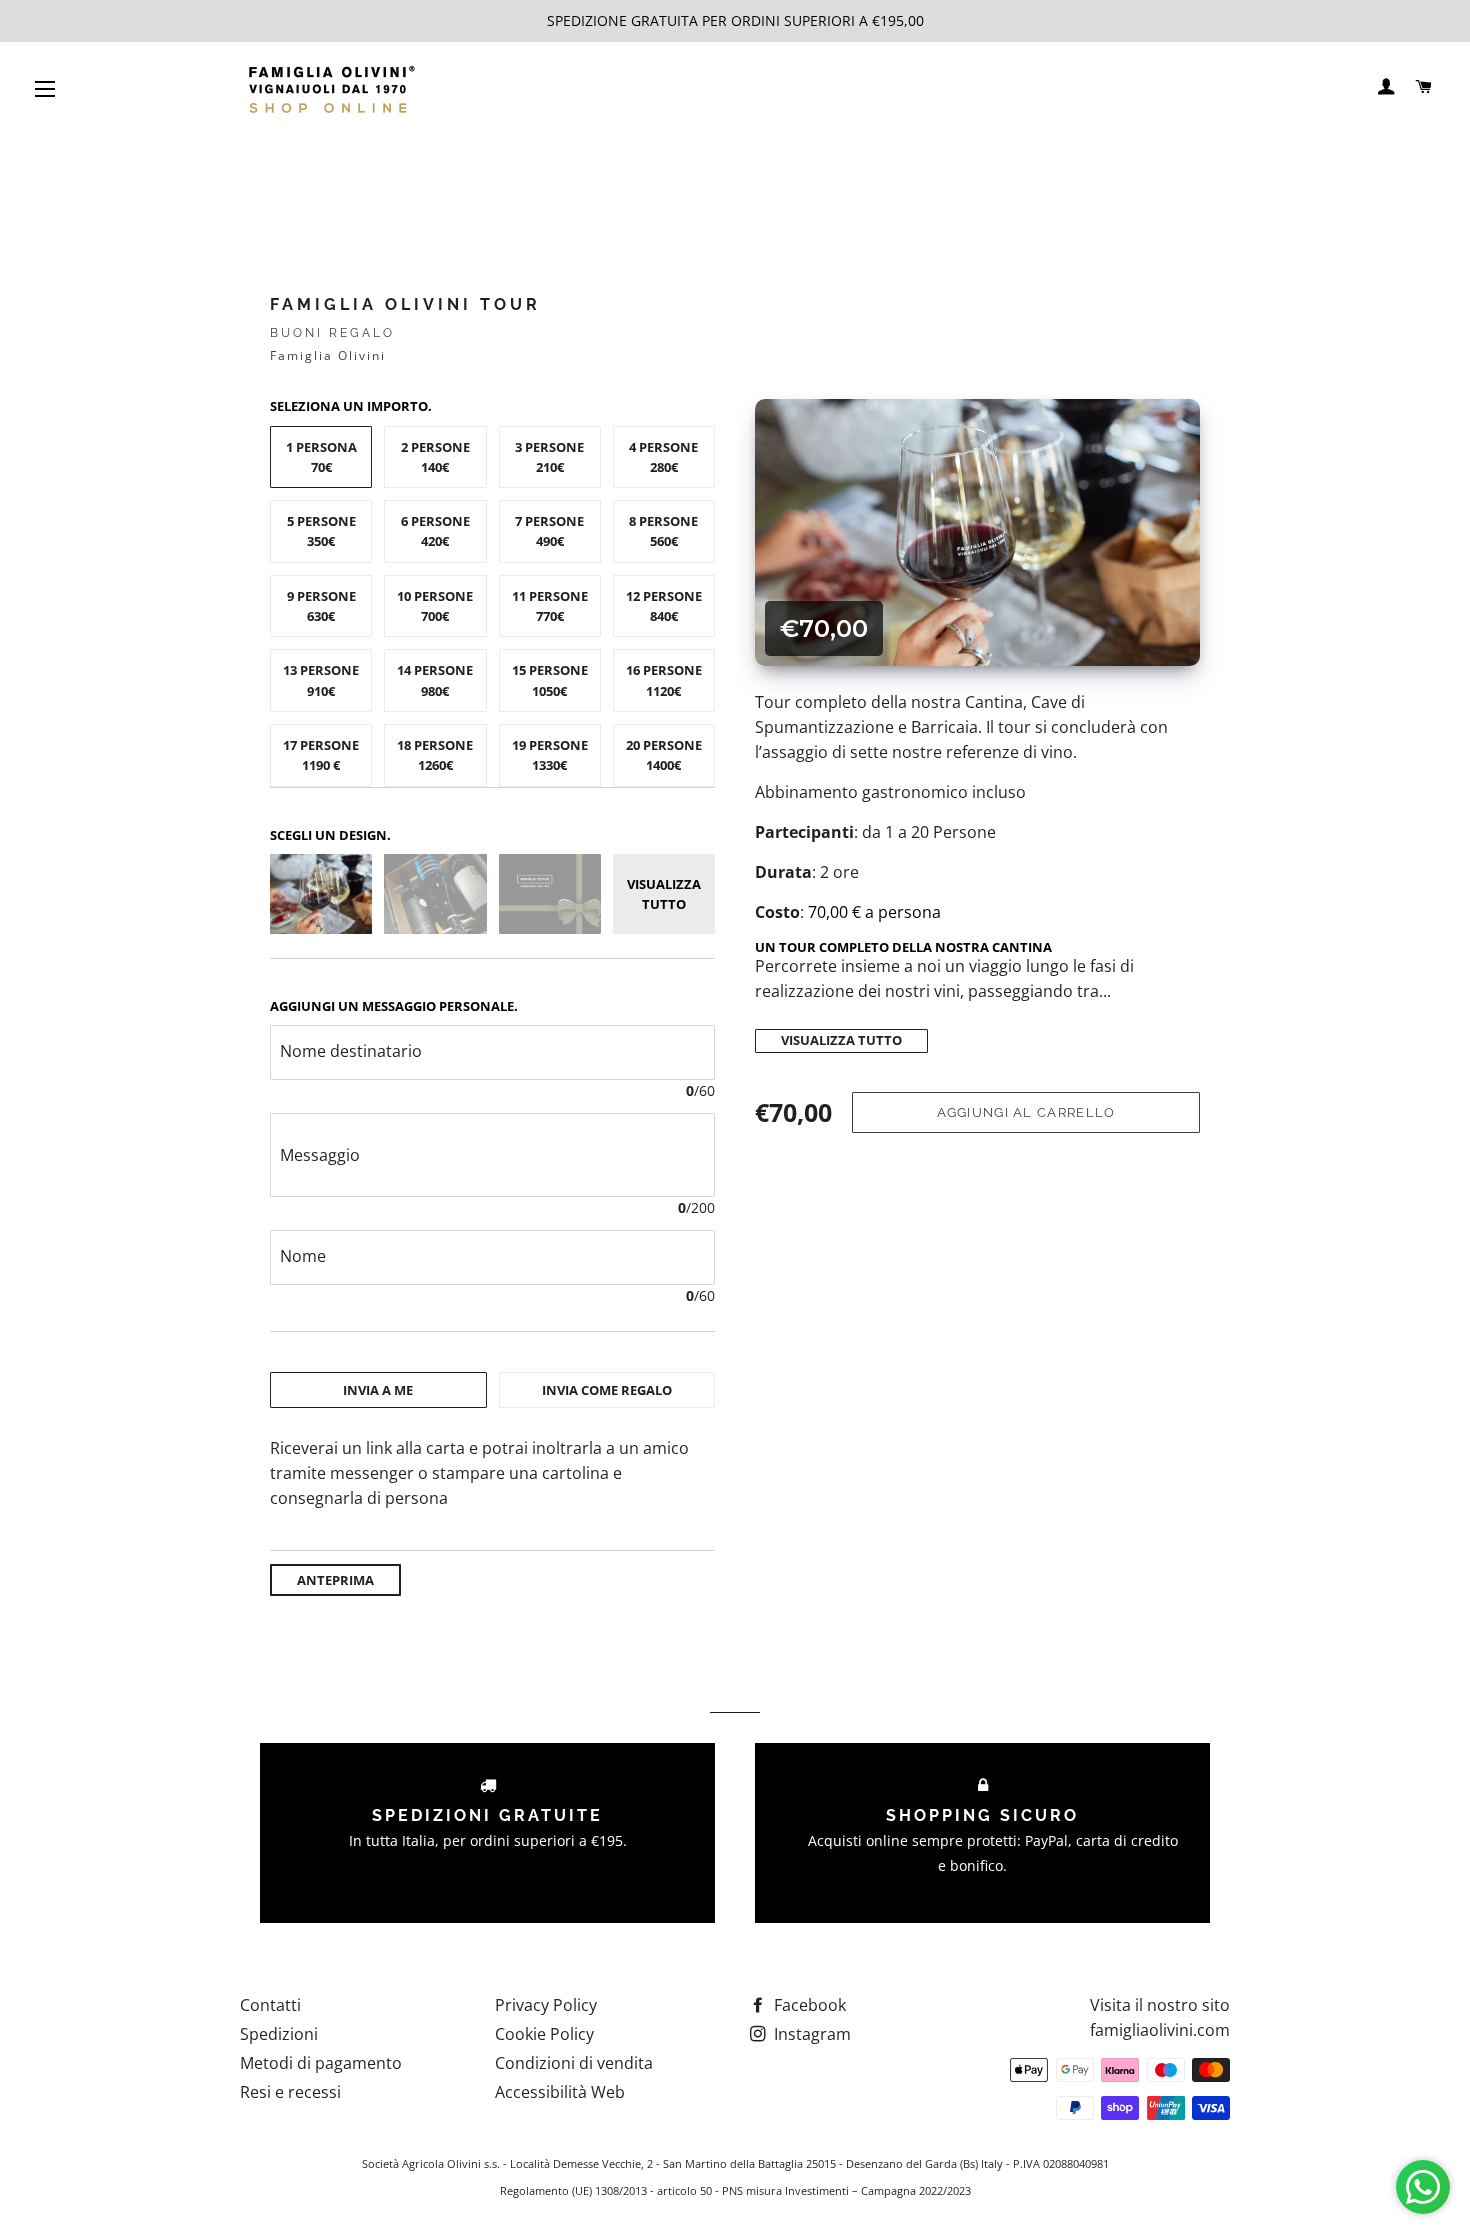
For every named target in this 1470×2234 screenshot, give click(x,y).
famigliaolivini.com (1160, 2030)
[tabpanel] (492, 1473)
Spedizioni (279, 2034)
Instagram (810, 2034)
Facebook (808, 2005)
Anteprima (335, 1580)
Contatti (270, 2005)
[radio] (321, 457)
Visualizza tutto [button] (664, 894)
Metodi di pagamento (321, 2063)
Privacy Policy (546, 2005)
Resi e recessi (290, 2092)
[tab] (378, 1390)
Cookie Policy (544, 2034)
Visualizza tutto (841, 1041)
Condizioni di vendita (574, 2063)
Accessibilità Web (560, 2092)
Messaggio (320, 1155)
